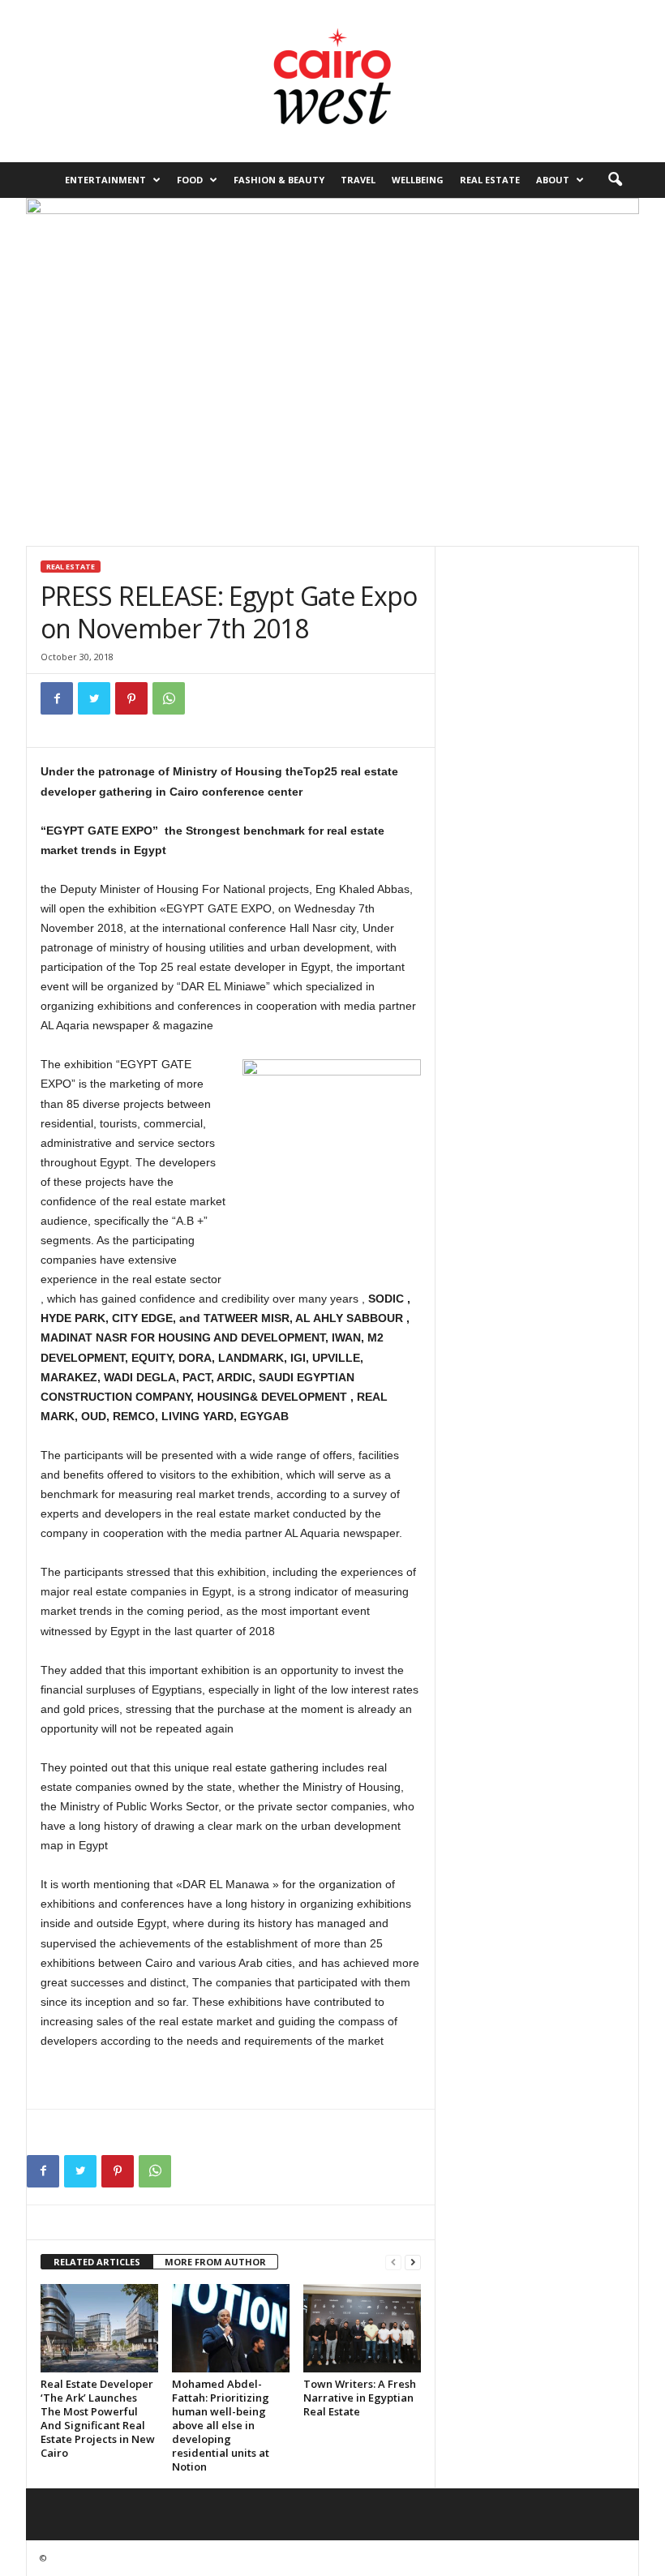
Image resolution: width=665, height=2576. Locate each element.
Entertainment (105, 180)
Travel (358, 180)
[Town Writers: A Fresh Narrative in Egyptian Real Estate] (362, 2328)
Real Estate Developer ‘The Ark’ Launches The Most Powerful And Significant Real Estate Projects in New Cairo (98, 2418)
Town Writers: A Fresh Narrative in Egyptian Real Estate (360, 2398)
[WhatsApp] (169, 698)
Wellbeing (418, 180)
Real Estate (490, 180)
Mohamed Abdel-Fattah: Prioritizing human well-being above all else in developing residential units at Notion (221, 2425)
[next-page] (413, 2263)
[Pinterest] (131, 698)
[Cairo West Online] (332, 81)
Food (190, 180)
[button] (615, 180)
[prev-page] (393, 2263)
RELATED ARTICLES (97, 2262)
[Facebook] (57, 698)
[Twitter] (94, 698)
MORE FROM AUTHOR (215, 2262)
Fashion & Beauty (279, 180)
